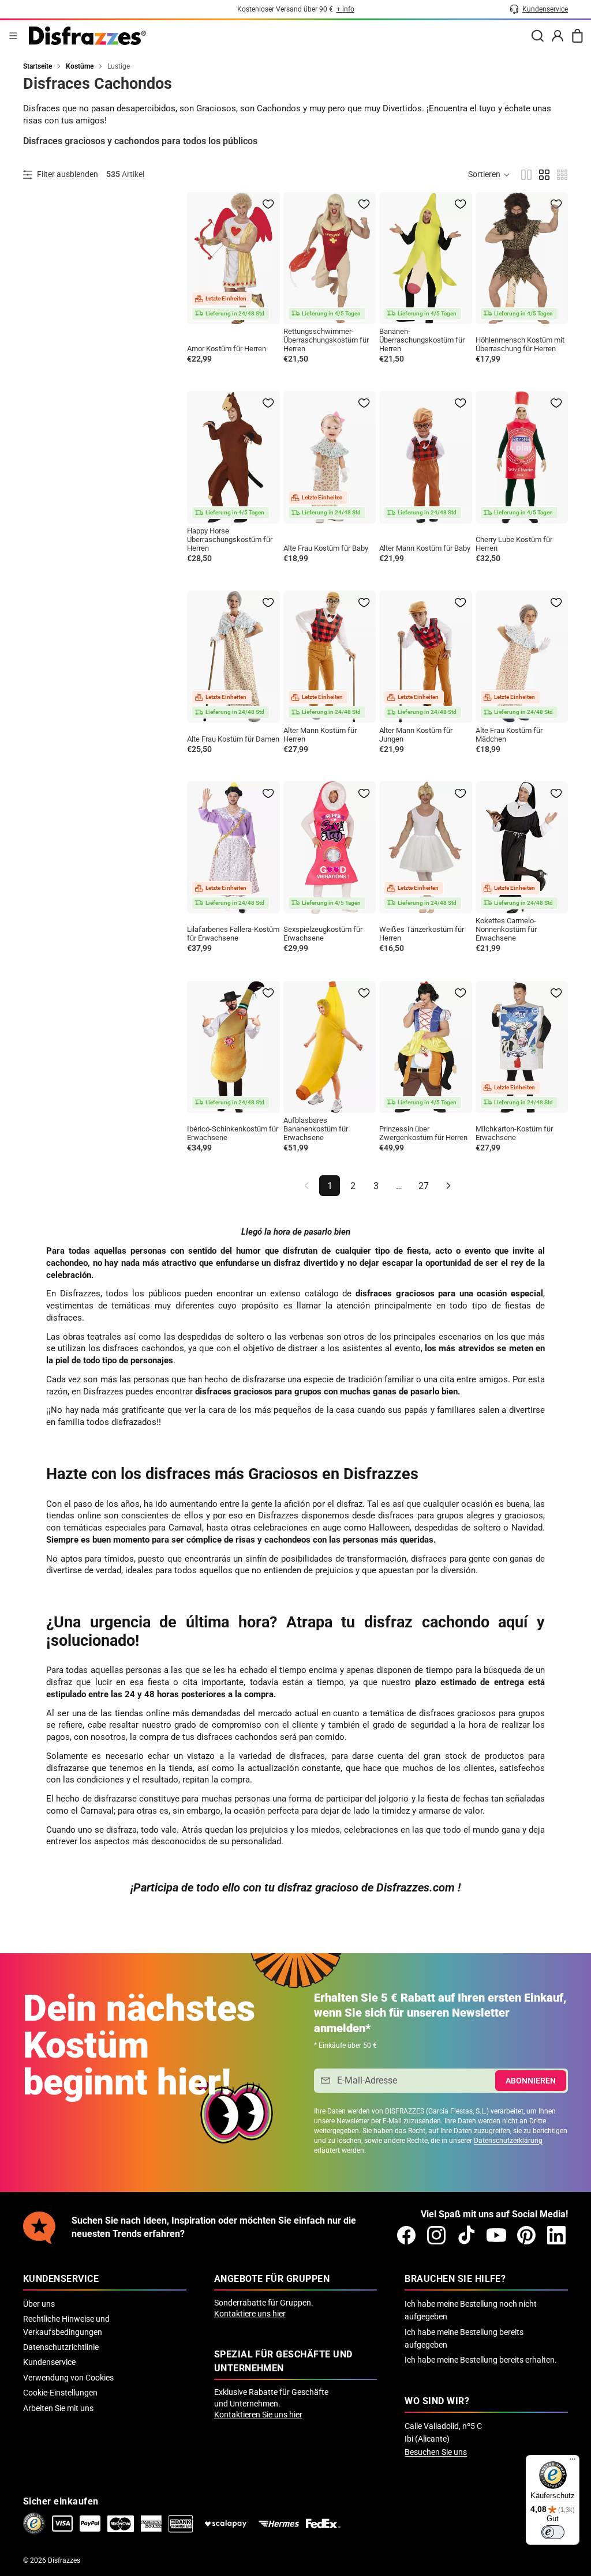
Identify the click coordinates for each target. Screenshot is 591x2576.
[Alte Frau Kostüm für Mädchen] (522, 657)
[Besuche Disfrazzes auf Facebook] (406, 2235)
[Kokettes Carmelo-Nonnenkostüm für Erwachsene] (522, 847)
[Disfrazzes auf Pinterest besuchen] (526, 2235)
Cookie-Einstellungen (60, 2393)
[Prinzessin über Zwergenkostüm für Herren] (426, 1047)
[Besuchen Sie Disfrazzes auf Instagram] (436, 2235)
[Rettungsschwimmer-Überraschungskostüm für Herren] (330, 258)
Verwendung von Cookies (68, 2378)
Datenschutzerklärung (508, 2141)
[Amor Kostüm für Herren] (233, 258)
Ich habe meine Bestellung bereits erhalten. (481, 2360)
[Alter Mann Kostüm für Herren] (330, 657)
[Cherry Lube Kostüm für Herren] (522, 457)
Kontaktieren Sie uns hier (258, 2415)
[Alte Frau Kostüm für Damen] (233, 657)
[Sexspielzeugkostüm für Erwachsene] (330, 847)
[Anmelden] (558, 36)
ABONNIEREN (531, 2081)
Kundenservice (49, 2362)
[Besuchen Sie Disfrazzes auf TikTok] (466, 2235)
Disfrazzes (64, 2560)
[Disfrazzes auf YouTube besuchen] (496, 2235)
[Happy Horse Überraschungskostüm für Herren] (233, 457)
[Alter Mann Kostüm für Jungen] (426, 657)
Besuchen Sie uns (436, 2452)
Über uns (39, 2304)
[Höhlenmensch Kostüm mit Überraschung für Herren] (522, 258)
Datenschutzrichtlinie (61, 2347)
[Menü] (13, 36)
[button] (489, 175)
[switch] (553, 2532)
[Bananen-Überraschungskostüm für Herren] (426, 258)
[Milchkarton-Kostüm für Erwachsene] (522, 1047)
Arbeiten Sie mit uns (58, 2408)
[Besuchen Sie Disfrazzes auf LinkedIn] (556, 2235)
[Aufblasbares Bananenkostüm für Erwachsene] (330, 1047)
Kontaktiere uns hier (250, 2314)
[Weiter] (448, 1186)
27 (424, 1186)
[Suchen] (537, 36)
